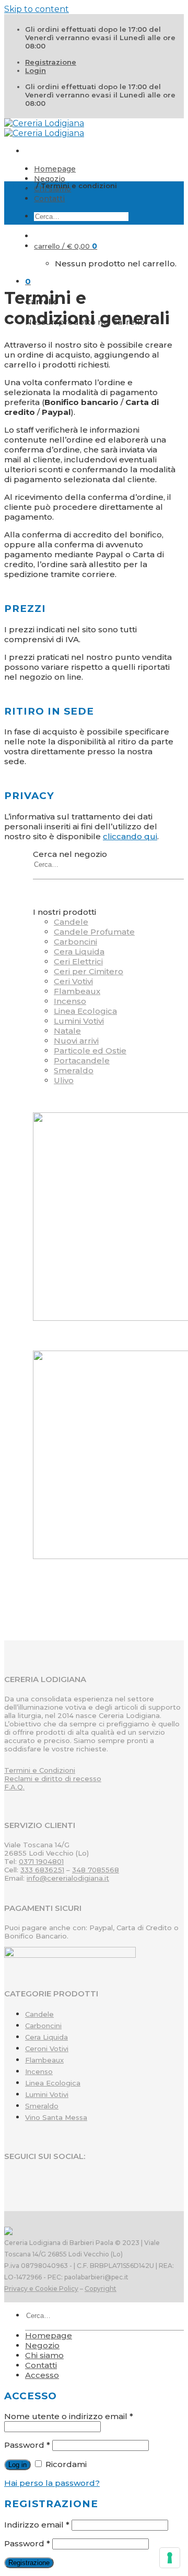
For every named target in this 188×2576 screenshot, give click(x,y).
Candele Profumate (94, 932)
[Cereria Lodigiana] (44, 128)
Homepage (55, 169)
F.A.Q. (14, 1787)
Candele (71, 922)
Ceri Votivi (73, 981)
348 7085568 (96, 1870)
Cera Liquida (79, 952)
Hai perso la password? (52, 2483)
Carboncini (75, 942)
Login (36, 70)
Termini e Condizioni (40, 1770)
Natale (67, 1031)
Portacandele (82, 1060)
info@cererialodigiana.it (68, 1878)
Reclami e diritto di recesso (53, 1778)
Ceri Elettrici (78, 961)
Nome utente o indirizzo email (69, 2416)
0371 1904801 (41, 1861)
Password (27, 2445)
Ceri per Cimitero (89, 971)
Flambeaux (77, 991)
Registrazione (51, 62)
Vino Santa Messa (56, 2117)
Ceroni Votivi (47, 2048)
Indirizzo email (37, 2525)
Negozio (50, 179)
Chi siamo (44, 2355)
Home (23, 186)
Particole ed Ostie (90, 1051)
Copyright (101, 2289)
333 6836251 (42, 1870)
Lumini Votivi (79, 1021)
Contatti (49, 199)
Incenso (70, 1001)
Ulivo (64, 1080)
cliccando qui (130, 836)
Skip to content (37, 9)
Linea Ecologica (85, 1011)
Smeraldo (74, 1070)
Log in (17, 2465)
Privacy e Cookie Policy (41, 2289)
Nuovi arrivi (76, 1041)
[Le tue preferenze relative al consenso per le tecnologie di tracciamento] (170, 2558)
